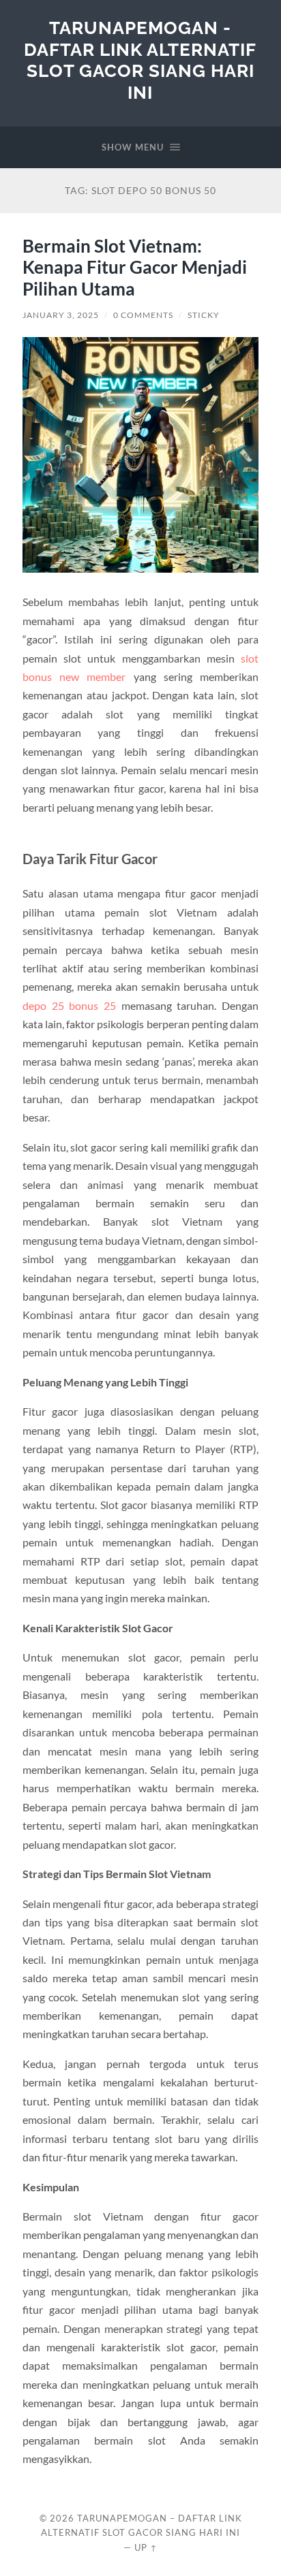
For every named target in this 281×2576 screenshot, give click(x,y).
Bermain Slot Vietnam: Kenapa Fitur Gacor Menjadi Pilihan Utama (135, 267)
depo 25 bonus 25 (69, 1005)
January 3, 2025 (61, 315)
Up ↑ (146, 2547)
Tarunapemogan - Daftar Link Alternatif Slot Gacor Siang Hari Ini (140, 60)
